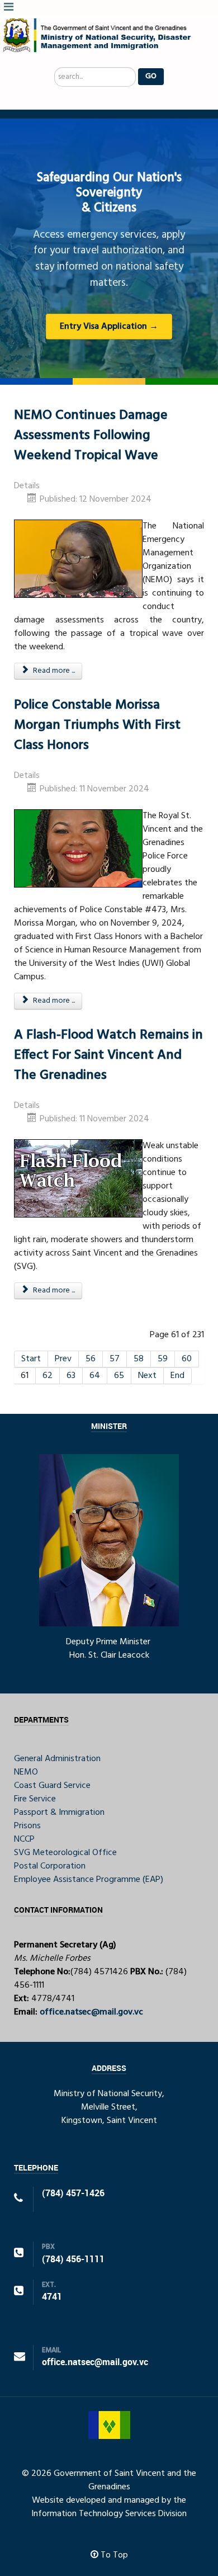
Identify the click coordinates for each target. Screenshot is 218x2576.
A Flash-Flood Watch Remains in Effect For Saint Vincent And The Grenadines (108, 1055)
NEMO (26, 1772)
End (177, 1376)
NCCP (24, 1839)
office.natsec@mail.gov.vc (91, 2012)
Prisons (27, 1826)
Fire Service (35, 1799)
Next (147, 1376)
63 (71, 1376)
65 (119, 1376)
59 (163, 1359)
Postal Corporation (50, 1866)
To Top (113, 2555)
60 (187, 1359)
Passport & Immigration (59, 1813)
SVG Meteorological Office (65, 1853)
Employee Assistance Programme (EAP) (89, 1880)
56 (91, 1359)
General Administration (57, 1759)
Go (151, 76)
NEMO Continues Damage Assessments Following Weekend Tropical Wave (91, 436)
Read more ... (53, 671)
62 (48, 1376)
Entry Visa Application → (109, 327)
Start (31, 1359)
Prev (63, 1359)
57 (115, 1359)
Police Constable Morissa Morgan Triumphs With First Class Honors (97, 725)
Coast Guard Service (52, 1786)
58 (139, 1359)
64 (95, 1376)
